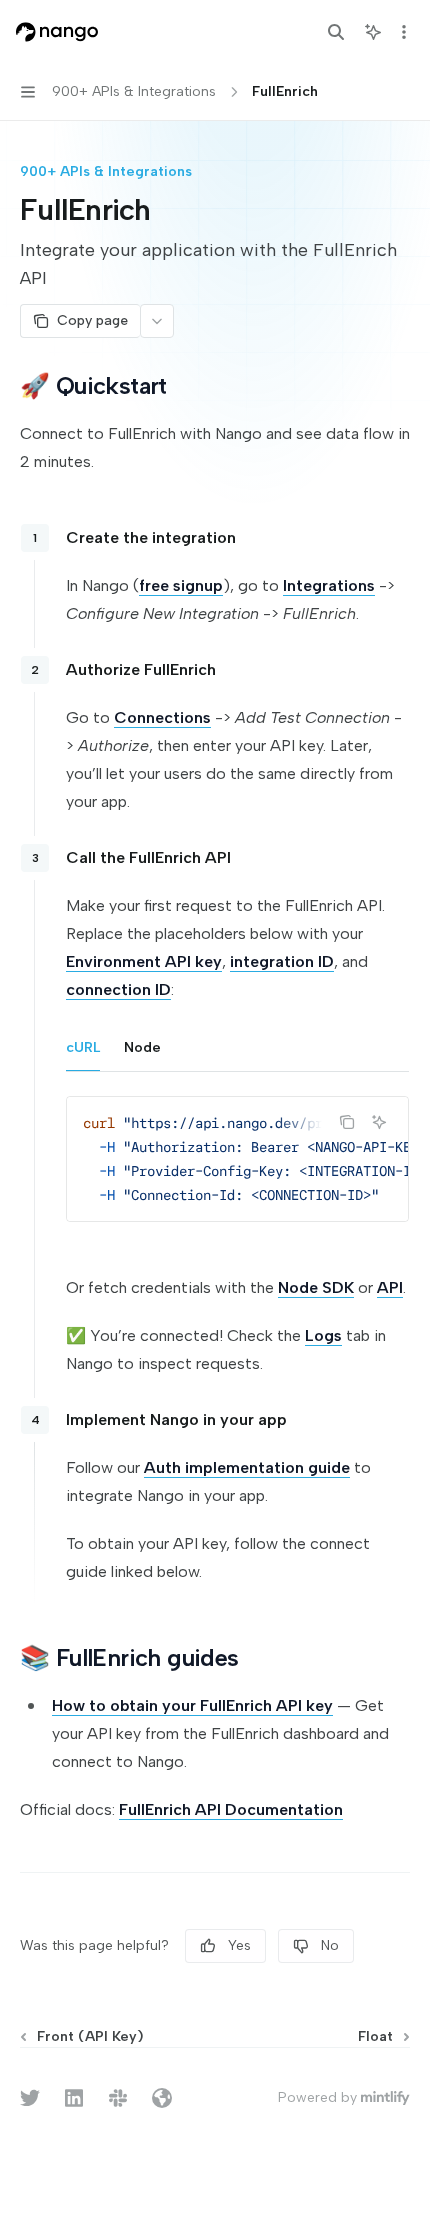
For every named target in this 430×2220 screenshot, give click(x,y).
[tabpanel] (237, 1175)
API (390, 1287)
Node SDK (316, 1287)
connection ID (118, 989)
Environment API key (144, 961)
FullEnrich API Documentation (231, 1809)
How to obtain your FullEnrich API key (192, 1705)
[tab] (83, 1047)
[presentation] (237, 1159)
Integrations (329, 585)
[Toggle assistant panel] (373, 32)
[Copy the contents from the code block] (347, 1122)
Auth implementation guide (247, 1467)
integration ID (282, 961)
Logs (323, 1335)
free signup (181, 585)
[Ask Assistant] (379, 1122)
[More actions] (404, 32)
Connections (162, 717)
